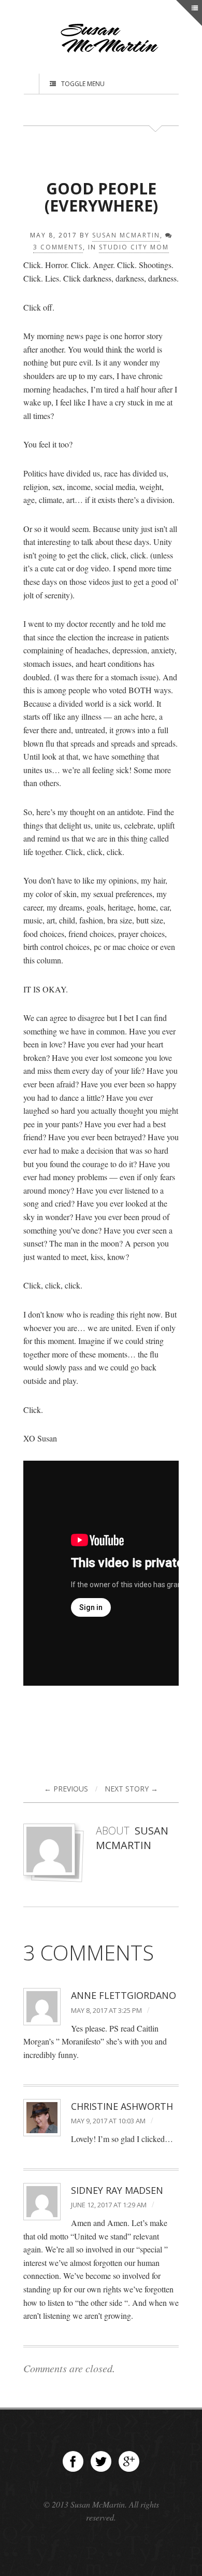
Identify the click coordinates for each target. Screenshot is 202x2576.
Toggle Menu (83, 84)
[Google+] (129, 2461)
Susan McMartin (126, 235)
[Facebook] (73, 2461)
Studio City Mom (134, 247)
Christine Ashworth (122, 2106)
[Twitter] (101, 2461)
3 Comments (58, 247)
